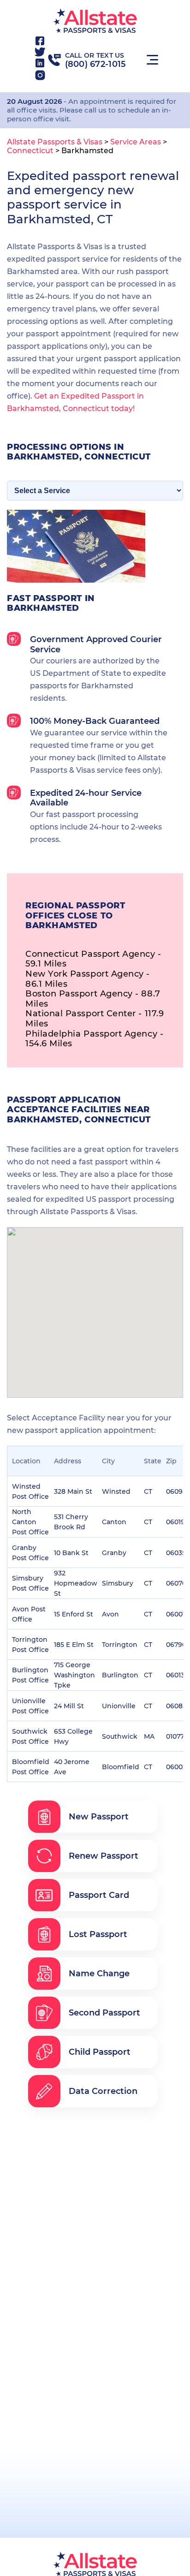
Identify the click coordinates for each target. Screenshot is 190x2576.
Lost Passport (98, 1934)
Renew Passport (104, 1856)
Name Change (99, 1974)
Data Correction (103, 2091)
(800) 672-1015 (96, 64)
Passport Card (99, 1895)
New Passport (99, 1817)
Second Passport (104, 2013)
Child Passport (100, 2052)
